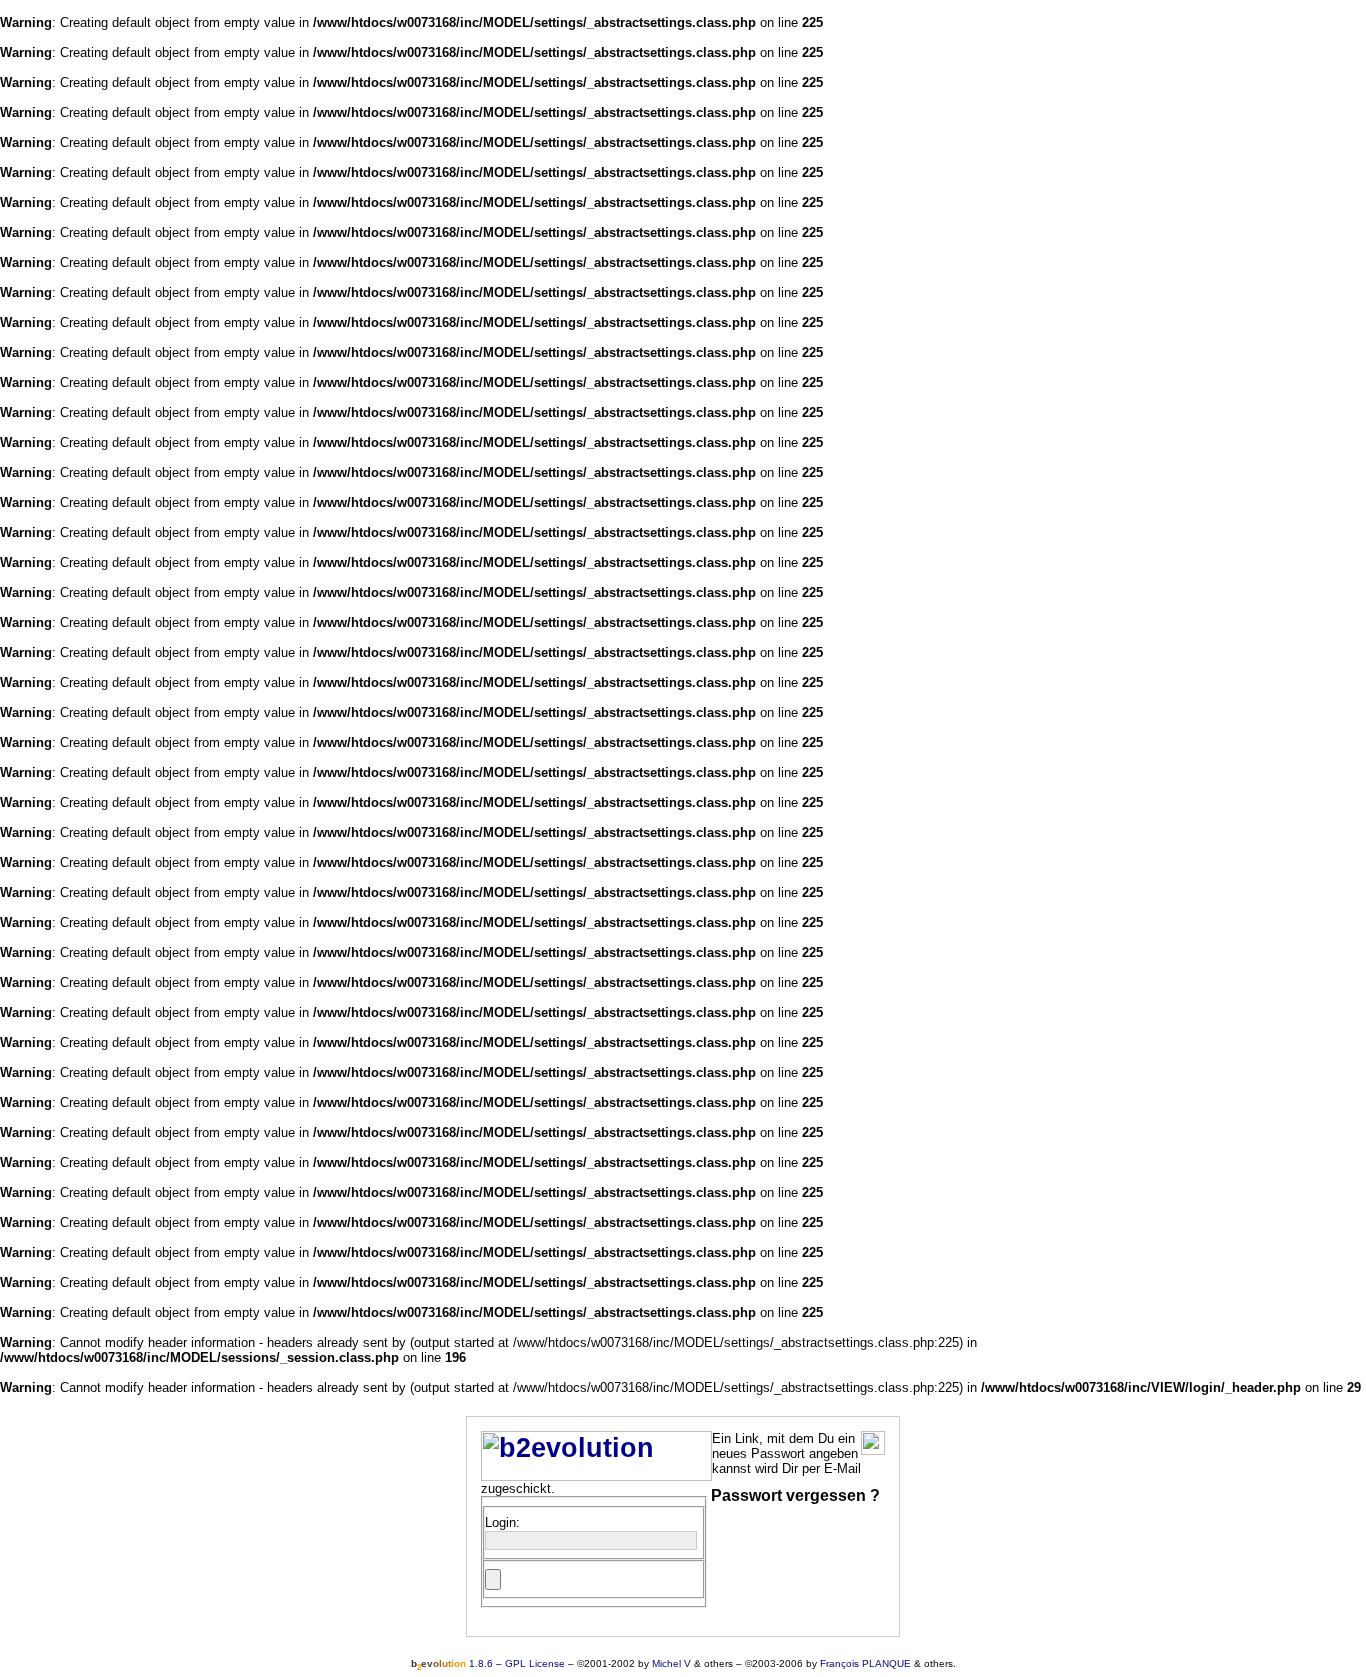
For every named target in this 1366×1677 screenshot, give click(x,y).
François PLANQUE (865, 1663)
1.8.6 (452, 1663)
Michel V (671, 1663)
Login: (502, 1522)
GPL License (535, 1663)
